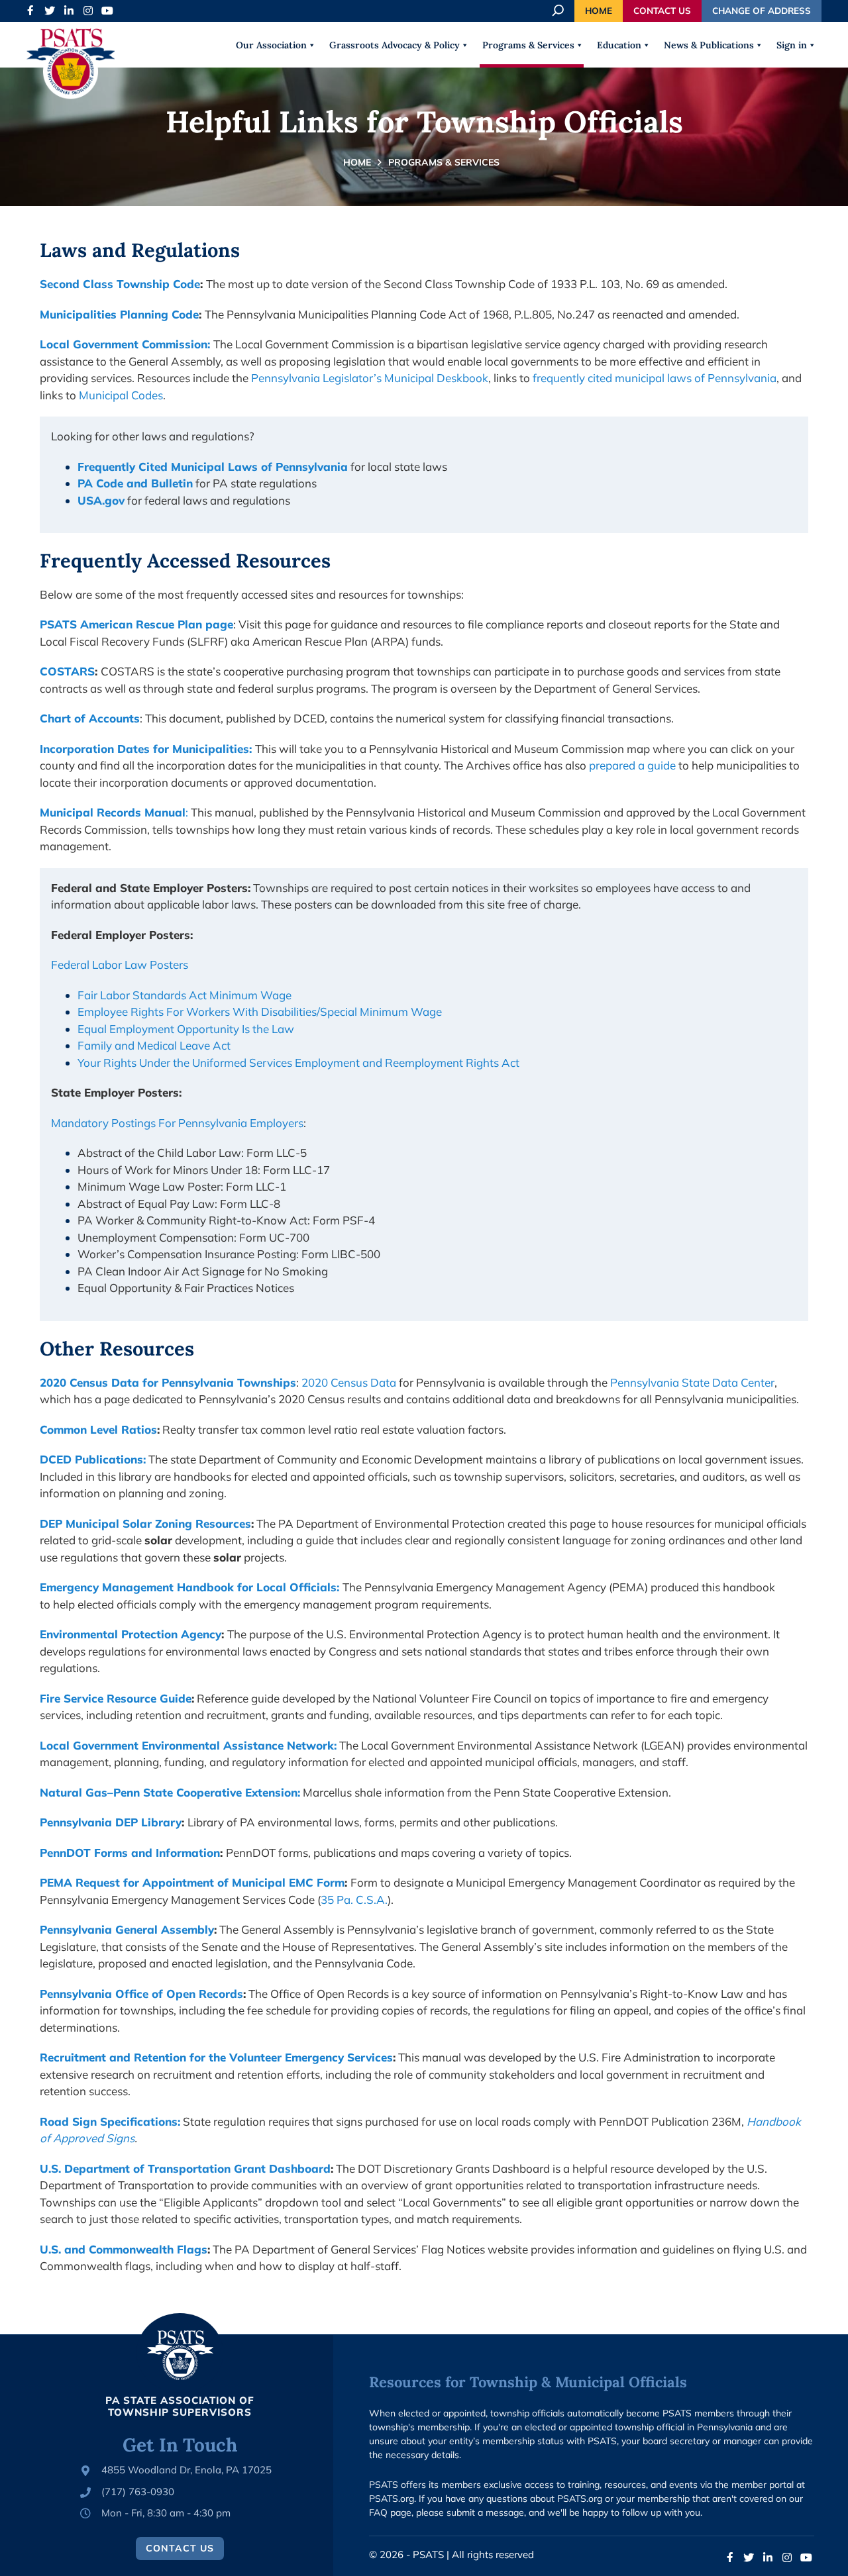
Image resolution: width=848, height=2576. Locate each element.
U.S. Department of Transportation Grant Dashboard (185, 2168)
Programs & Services (528, 45)
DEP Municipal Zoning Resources (145, 1523)
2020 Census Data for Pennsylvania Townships (168, 1382)
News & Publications (709, 45)
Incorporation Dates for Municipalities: (146, 749)
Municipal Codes (121, 395)
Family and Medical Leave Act (154, 1045)
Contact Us (662, 10)
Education (619, 45)
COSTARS (67, 671)
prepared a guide (632, 765)
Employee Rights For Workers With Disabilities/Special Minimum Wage (260, 1012)
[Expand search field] (559, 11)
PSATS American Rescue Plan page (136, 624)
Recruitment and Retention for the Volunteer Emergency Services (216, 2057)
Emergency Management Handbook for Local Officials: (189, 1587)
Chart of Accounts (90, 718)
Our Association (271, 45)
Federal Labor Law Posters (120, 965)
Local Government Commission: (125, 344)
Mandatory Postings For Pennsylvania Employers (177, 1123)
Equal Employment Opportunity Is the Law (186, 1029)
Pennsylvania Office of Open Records (141, 1994)
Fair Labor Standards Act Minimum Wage (185, 995)
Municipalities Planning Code (119, 314)
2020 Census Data (349, 1382)
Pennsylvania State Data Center (691, 1382)
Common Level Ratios (98, 1429)
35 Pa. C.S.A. (354, 1900)
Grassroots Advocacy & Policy (395, 45)
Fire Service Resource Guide (116, 1698)
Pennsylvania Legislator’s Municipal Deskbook (370, 378)
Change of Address (762, 10)
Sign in (792, 45)
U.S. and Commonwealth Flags (124, 2249)
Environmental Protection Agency (131, 1634)
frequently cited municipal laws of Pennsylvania (655, 378)
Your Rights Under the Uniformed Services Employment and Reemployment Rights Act (298, 1063)
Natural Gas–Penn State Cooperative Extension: (170, 1792)
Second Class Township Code (120, 284)
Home (599, 10)
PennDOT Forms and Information (130, 1853)
